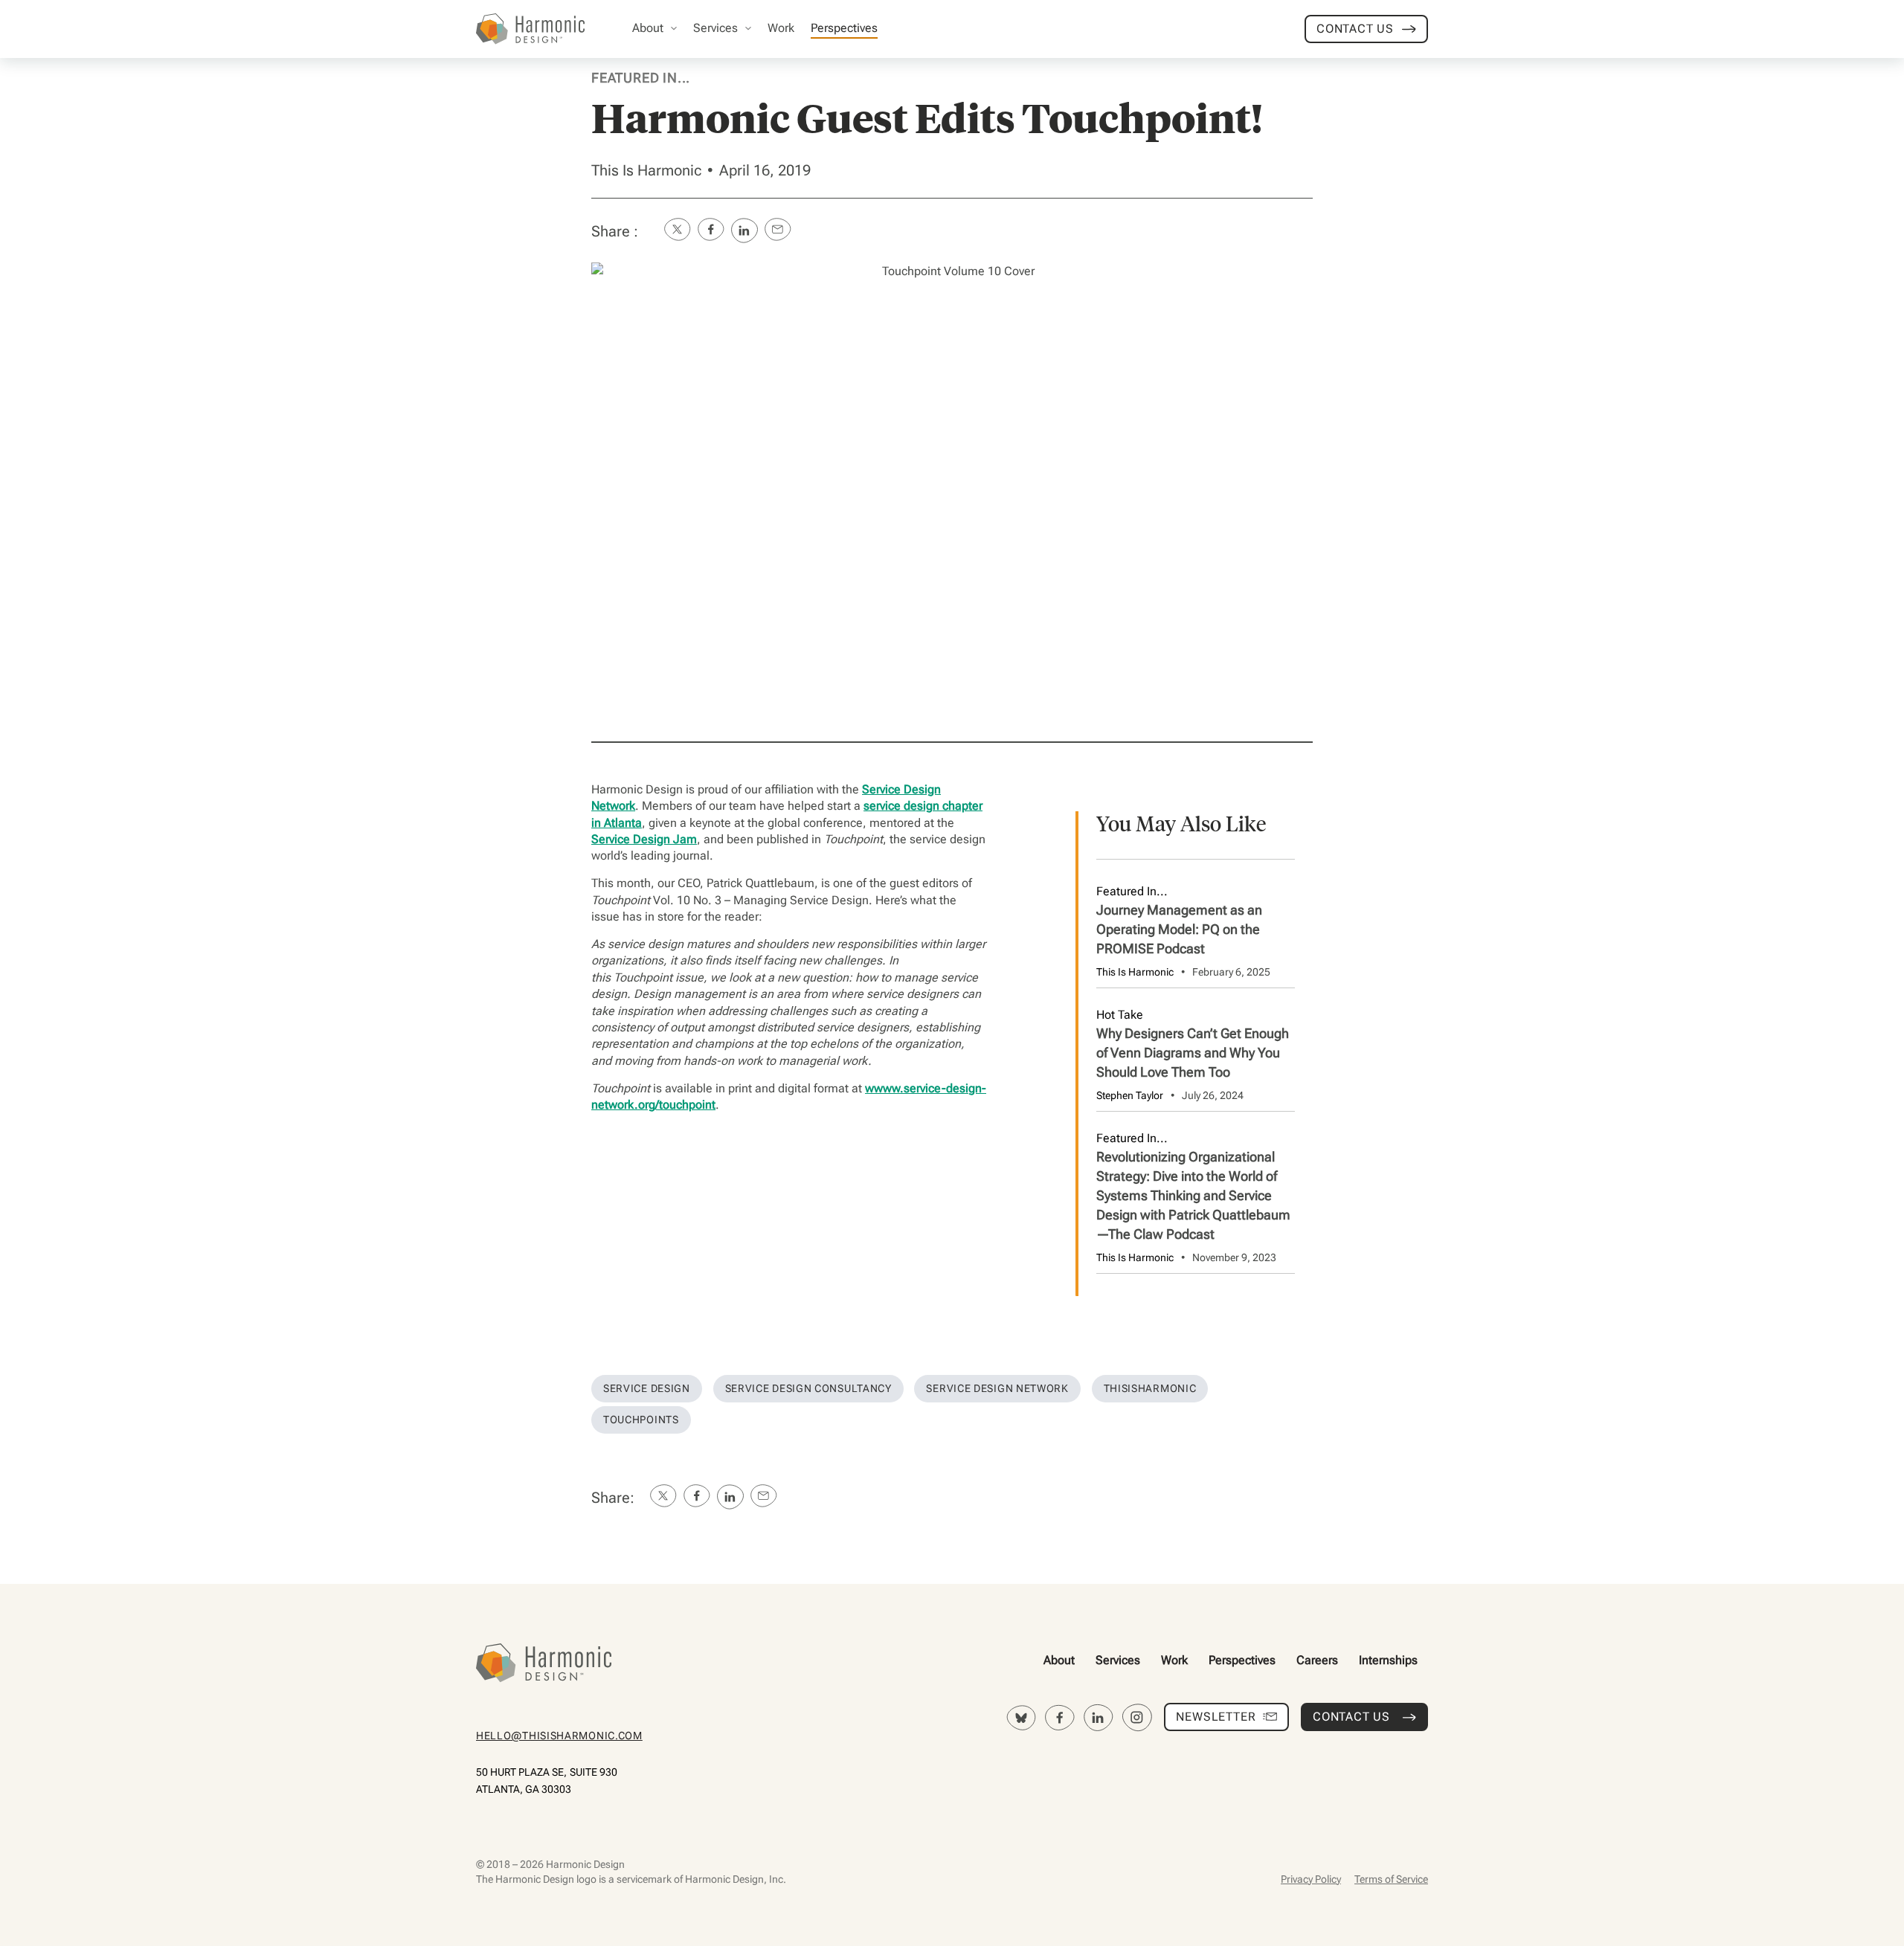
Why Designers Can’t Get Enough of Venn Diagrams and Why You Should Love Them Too (1193, 1053)
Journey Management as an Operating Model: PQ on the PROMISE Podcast (1179, 929)
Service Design (647, 1388)
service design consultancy (808, 1388)
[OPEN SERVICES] (748, 28)
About (1059, 1660)
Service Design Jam (644, 839)
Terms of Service (1391, 1879)
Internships (1388, 1660)
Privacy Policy (1311, 1879)
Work (1174, 1660)
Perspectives (1242, 1660)
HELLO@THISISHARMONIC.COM (559, 1736)
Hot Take (1120, 1015)
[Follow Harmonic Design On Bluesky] (1021, 1718)
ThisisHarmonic (1150, 1388)
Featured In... (641, 78)
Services (1118, 1660)
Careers (1317, 1660)
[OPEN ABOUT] (674, 28)
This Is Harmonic (646, 170)
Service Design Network (997, 1388)
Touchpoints (641, 1420)
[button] (677, 231)
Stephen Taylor (1130, 1095)
